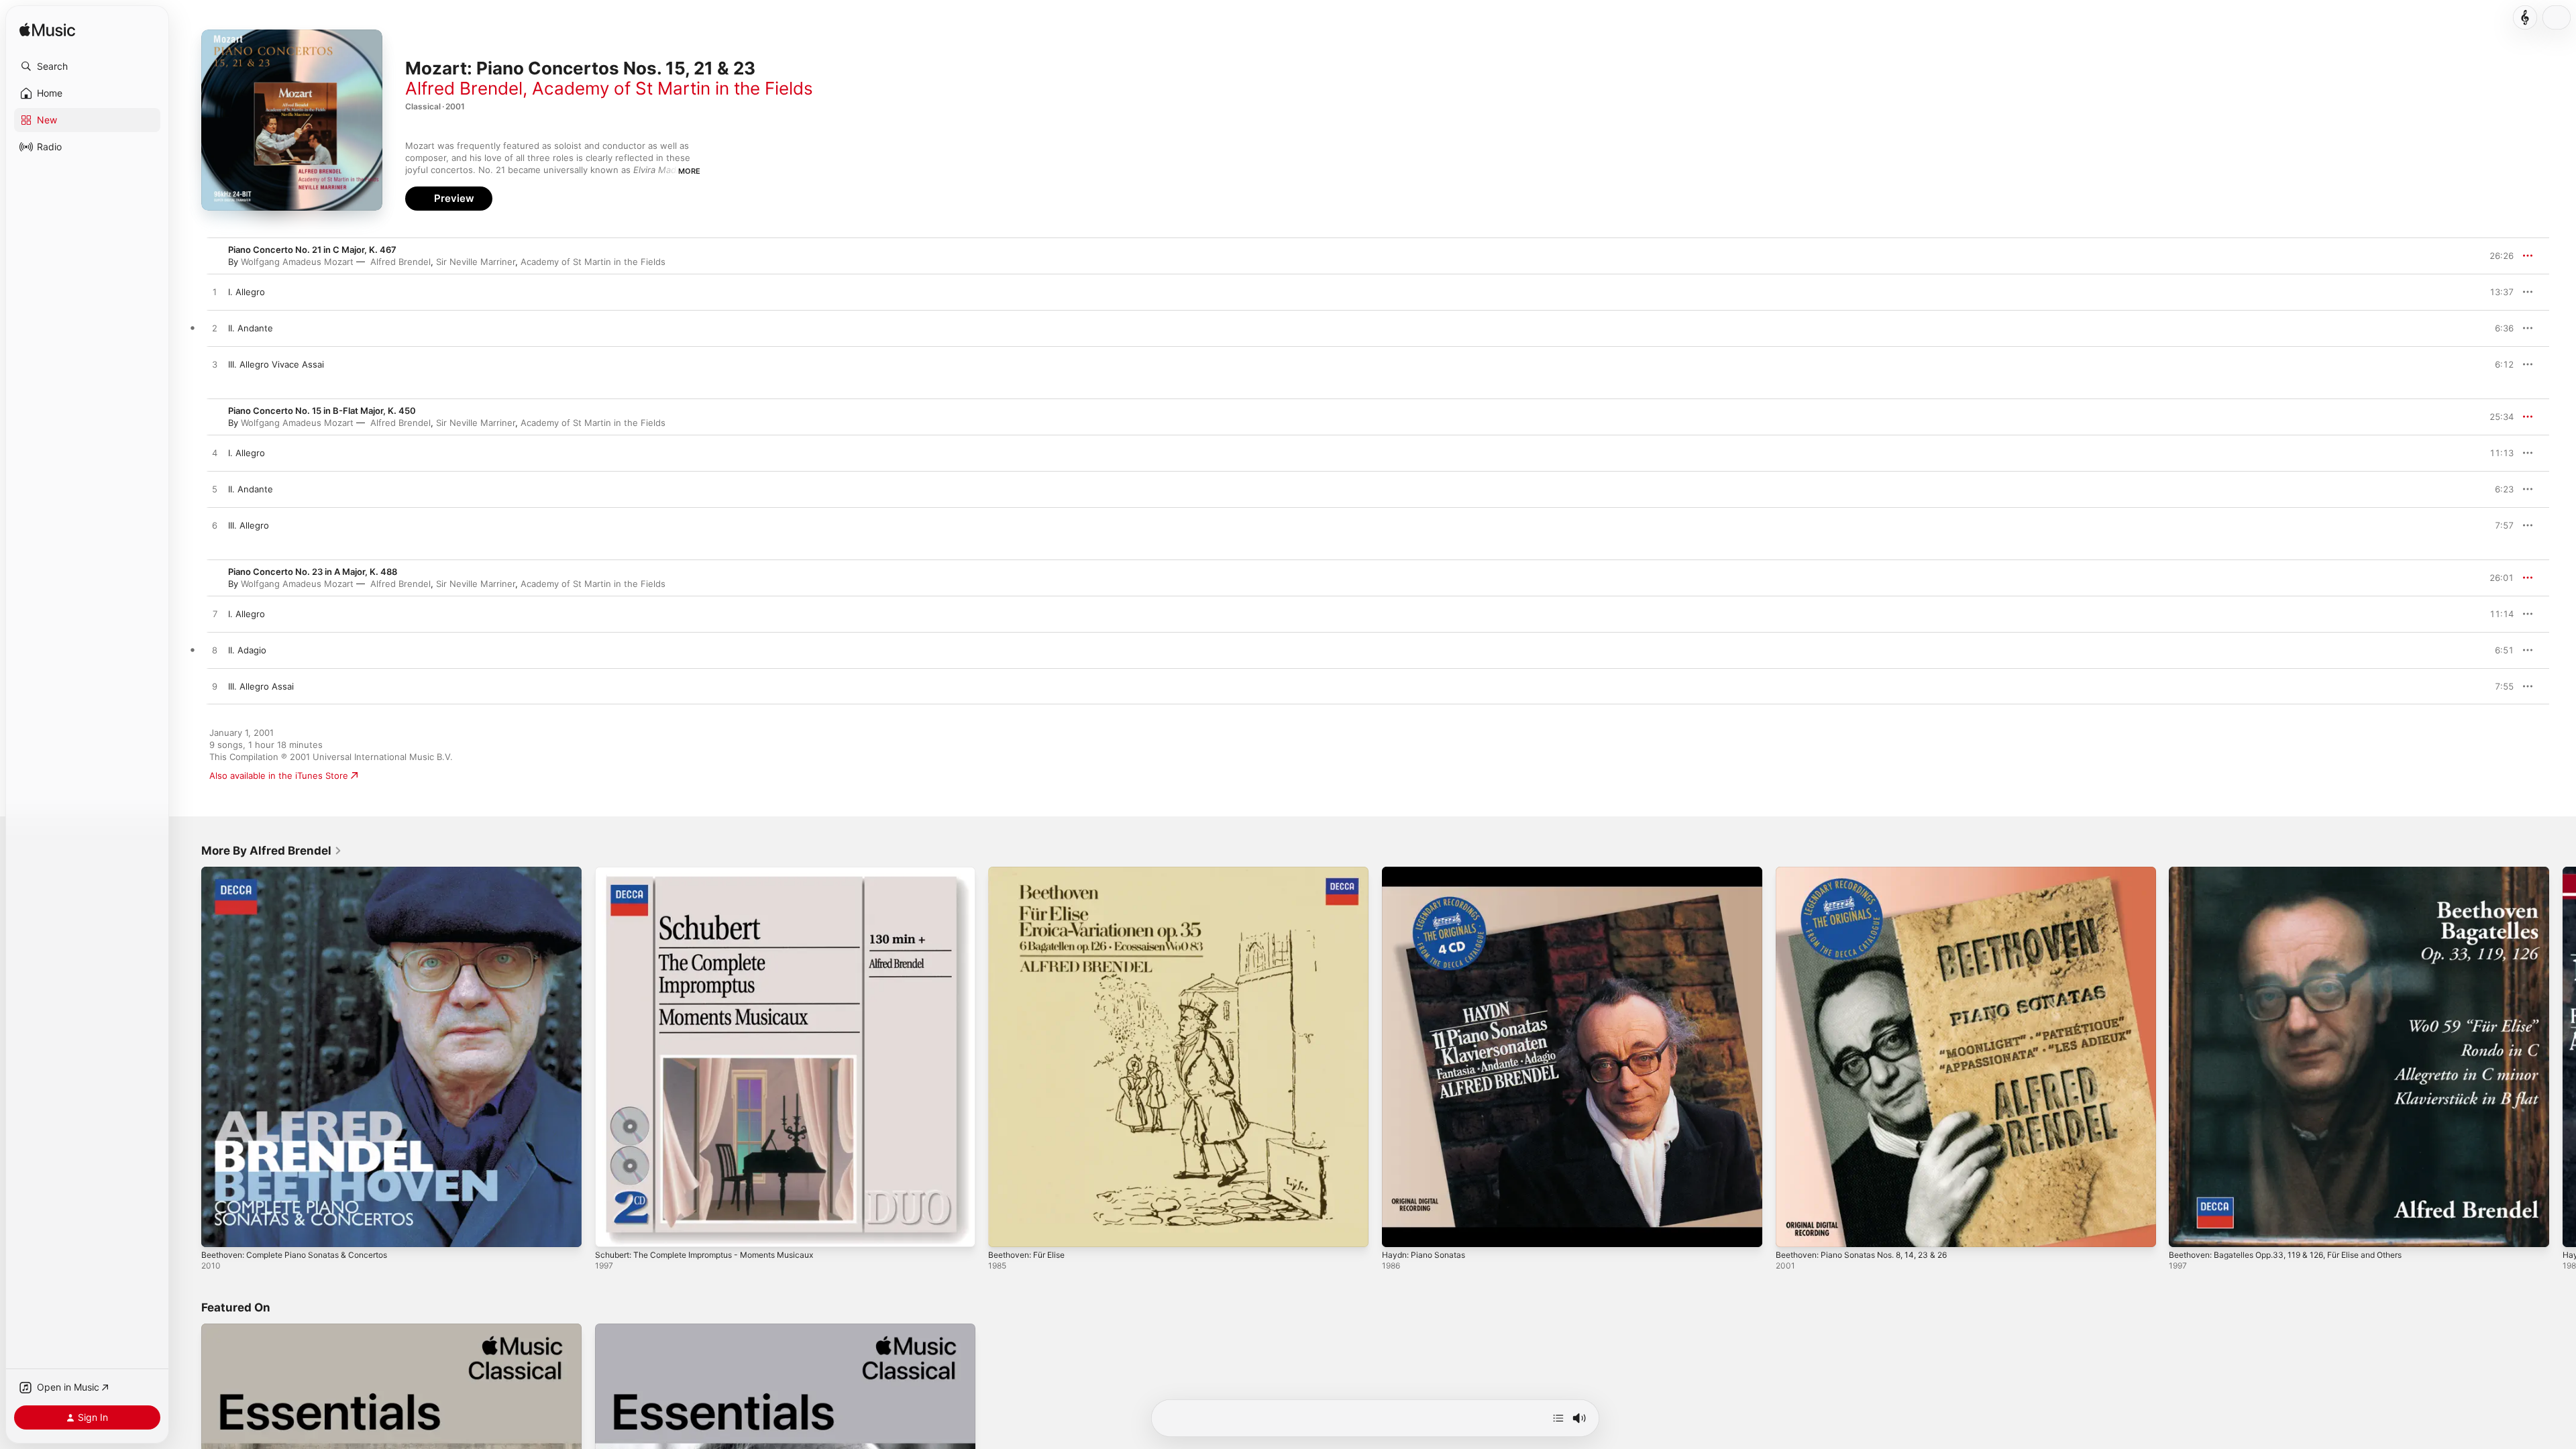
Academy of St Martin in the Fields (673, 88)
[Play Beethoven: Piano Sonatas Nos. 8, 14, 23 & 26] (1792, 1230)
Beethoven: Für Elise (1032, 872)
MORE (689, 171)
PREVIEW (2499, 292)
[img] (47, 31)
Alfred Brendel (464, 88)
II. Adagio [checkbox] (247, 650)
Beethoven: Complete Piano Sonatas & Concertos (305, 872)
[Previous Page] (188, 1057)
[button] (87, 66)
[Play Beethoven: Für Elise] (1005, 1230)
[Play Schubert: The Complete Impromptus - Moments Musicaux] (612, 1230)
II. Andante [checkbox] (251, 328)
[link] (272, 851)
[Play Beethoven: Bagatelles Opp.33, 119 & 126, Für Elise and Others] (2186, 1230)
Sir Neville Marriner (476, 262)
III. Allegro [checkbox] (249, 525)
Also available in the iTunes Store (279, 775)
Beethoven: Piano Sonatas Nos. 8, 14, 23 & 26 (1872, 872)
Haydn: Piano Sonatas (1428, 872)
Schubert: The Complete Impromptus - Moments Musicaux (718, 872)
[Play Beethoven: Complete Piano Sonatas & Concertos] (218, 1230)
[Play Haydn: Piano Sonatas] (1399, 1230)
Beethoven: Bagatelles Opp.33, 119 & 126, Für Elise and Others (2300, 872)
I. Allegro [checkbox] (247, 292)
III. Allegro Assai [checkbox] (261, 686)
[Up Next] (1558, 1418)
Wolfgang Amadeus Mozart (297, 262)
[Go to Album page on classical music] (2525, 17)
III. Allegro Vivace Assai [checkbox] (276, 364)
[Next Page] (2563, 1057)
